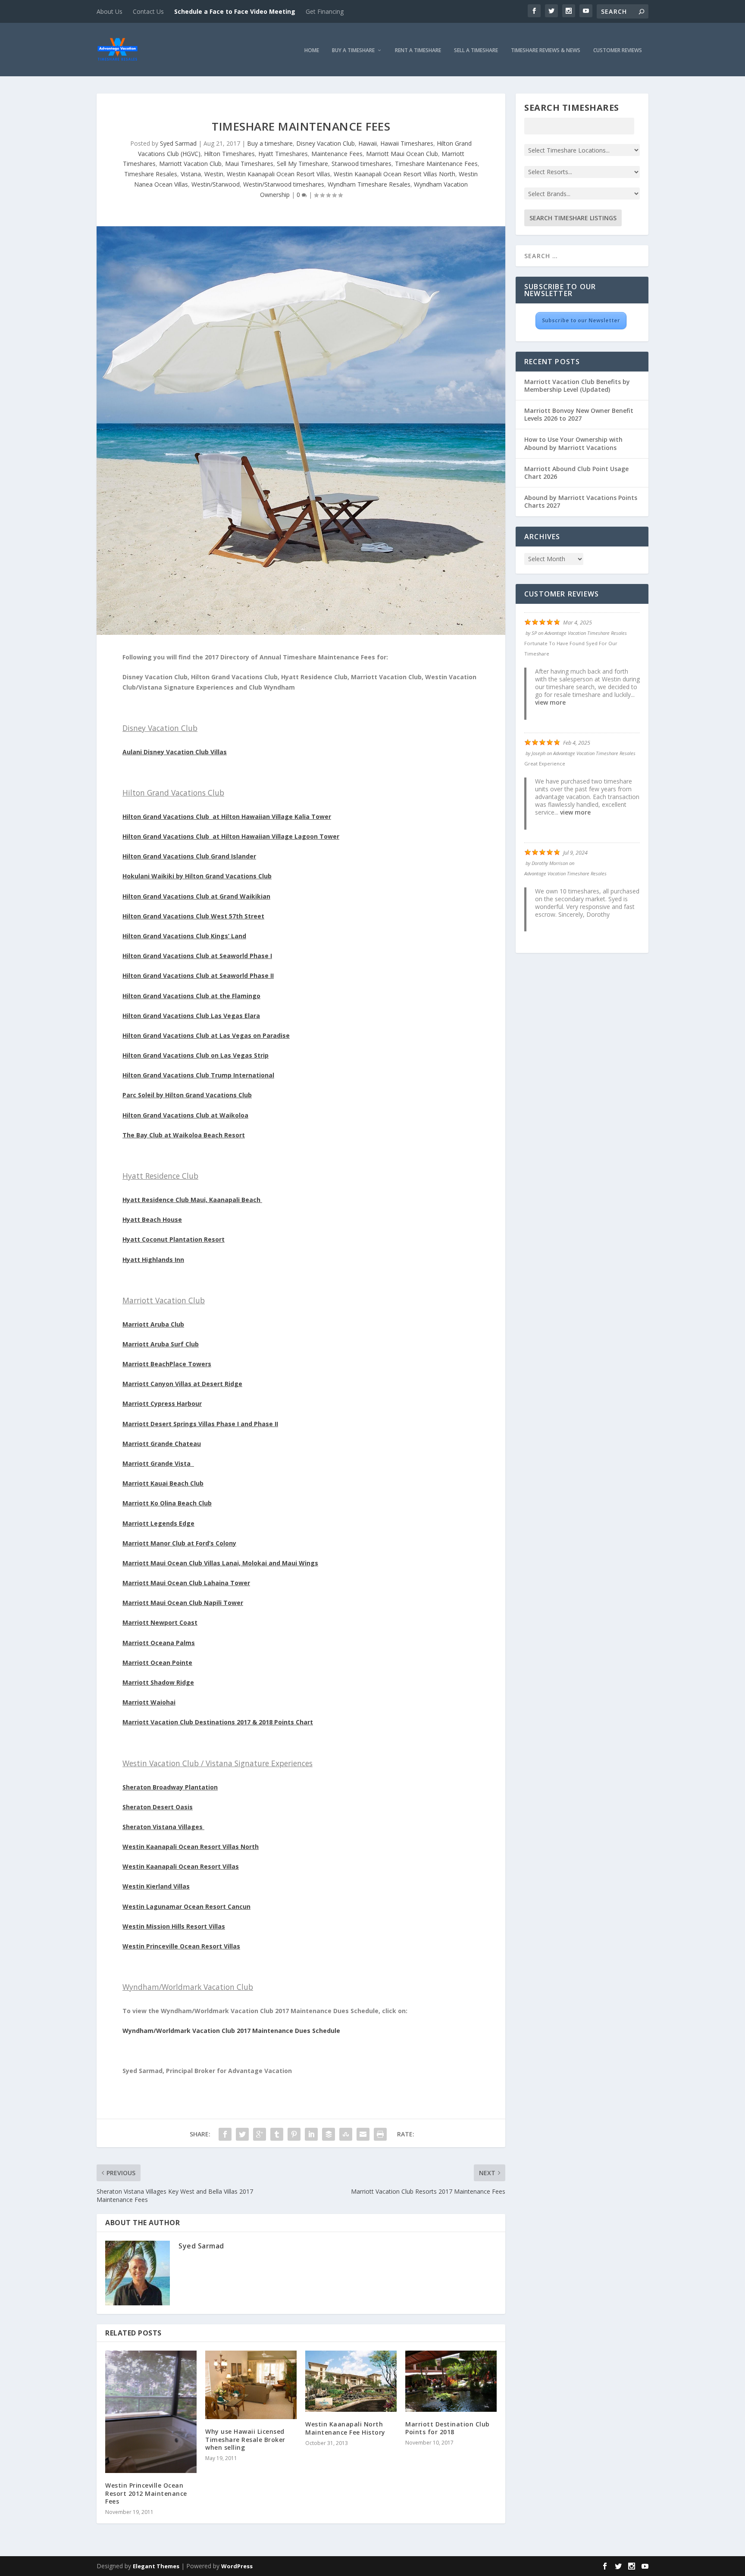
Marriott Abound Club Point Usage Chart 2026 (576, 473)
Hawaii (368, 143)
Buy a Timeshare (353, 51)
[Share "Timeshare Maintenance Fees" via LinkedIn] (311, 2134)
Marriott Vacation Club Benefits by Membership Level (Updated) (577, 386)
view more (550, 702)
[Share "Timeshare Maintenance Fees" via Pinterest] (294, 2134)
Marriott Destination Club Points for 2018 (448, 2428)
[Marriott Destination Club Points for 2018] (451, 2381)
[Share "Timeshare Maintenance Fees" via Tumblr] (277, 2134)
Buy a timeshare (270, 143)
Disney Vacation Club (326, 143)
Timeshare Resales (151, 174)
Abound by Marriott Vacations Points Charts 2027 (581, 501)
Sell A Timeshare (476, 51)
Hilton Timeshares (229, 154)
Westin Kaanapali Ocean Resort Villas (279, 174)
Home (312, 51)
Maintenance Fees (337, 154)
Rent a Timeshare (418, 51)
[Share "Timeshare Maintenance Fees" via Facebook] (225, 2134)
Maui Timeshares (249, 164)
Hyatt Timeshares (283, 154)
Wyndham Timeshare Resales (369, 184)
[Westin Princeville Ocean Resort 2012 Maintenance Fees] (151, 2412)
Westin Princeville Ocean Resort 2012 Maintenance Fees (146, 2493)
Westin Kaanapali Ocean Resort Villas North (394, 174)
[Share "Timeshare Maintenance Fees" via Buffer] (329, 2134)
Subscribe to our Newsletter (581, 320)
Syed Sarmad (178, 143)
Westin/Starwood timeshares (284, 184)
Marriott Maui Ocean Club (402, 154)
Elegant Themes (156, 2566)
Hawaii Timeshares (407, 143)
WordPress (237, 2566)
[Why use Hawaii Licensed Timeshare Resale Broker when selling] (251, 2385)
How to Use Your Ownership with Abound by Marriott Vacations (573, 443)
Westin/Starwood (216, 184)
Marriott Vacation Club (190, 164)
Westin (214, 174)
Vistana (191, 174)
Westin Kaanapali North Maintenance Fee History (345, 2428)
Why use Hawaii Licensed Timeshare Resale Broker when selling (245, 2439)
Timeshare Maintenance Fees (436, 164)
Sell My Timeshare (302, 164)
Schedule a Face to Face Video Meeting (235, 11)
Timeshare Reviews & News (546, 51)
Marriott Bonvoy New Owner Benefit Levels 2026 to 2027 (579, 414)
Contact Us (148, 11)
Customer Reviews (618, 51)
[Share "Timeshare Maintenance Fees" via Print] (380, 2134)
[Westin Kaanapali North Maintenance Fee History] (351, 2381)
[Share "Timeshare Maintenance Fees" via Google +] (260, 2134)
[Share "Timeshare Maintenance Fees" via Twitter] (242, 2134)
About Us (110, 11)
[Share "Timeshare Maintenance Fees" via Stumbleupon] (346, 2134)
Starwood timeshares (362, 164)
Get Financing (325, 11)
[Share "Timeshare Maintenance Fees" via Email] (363, 2134)
